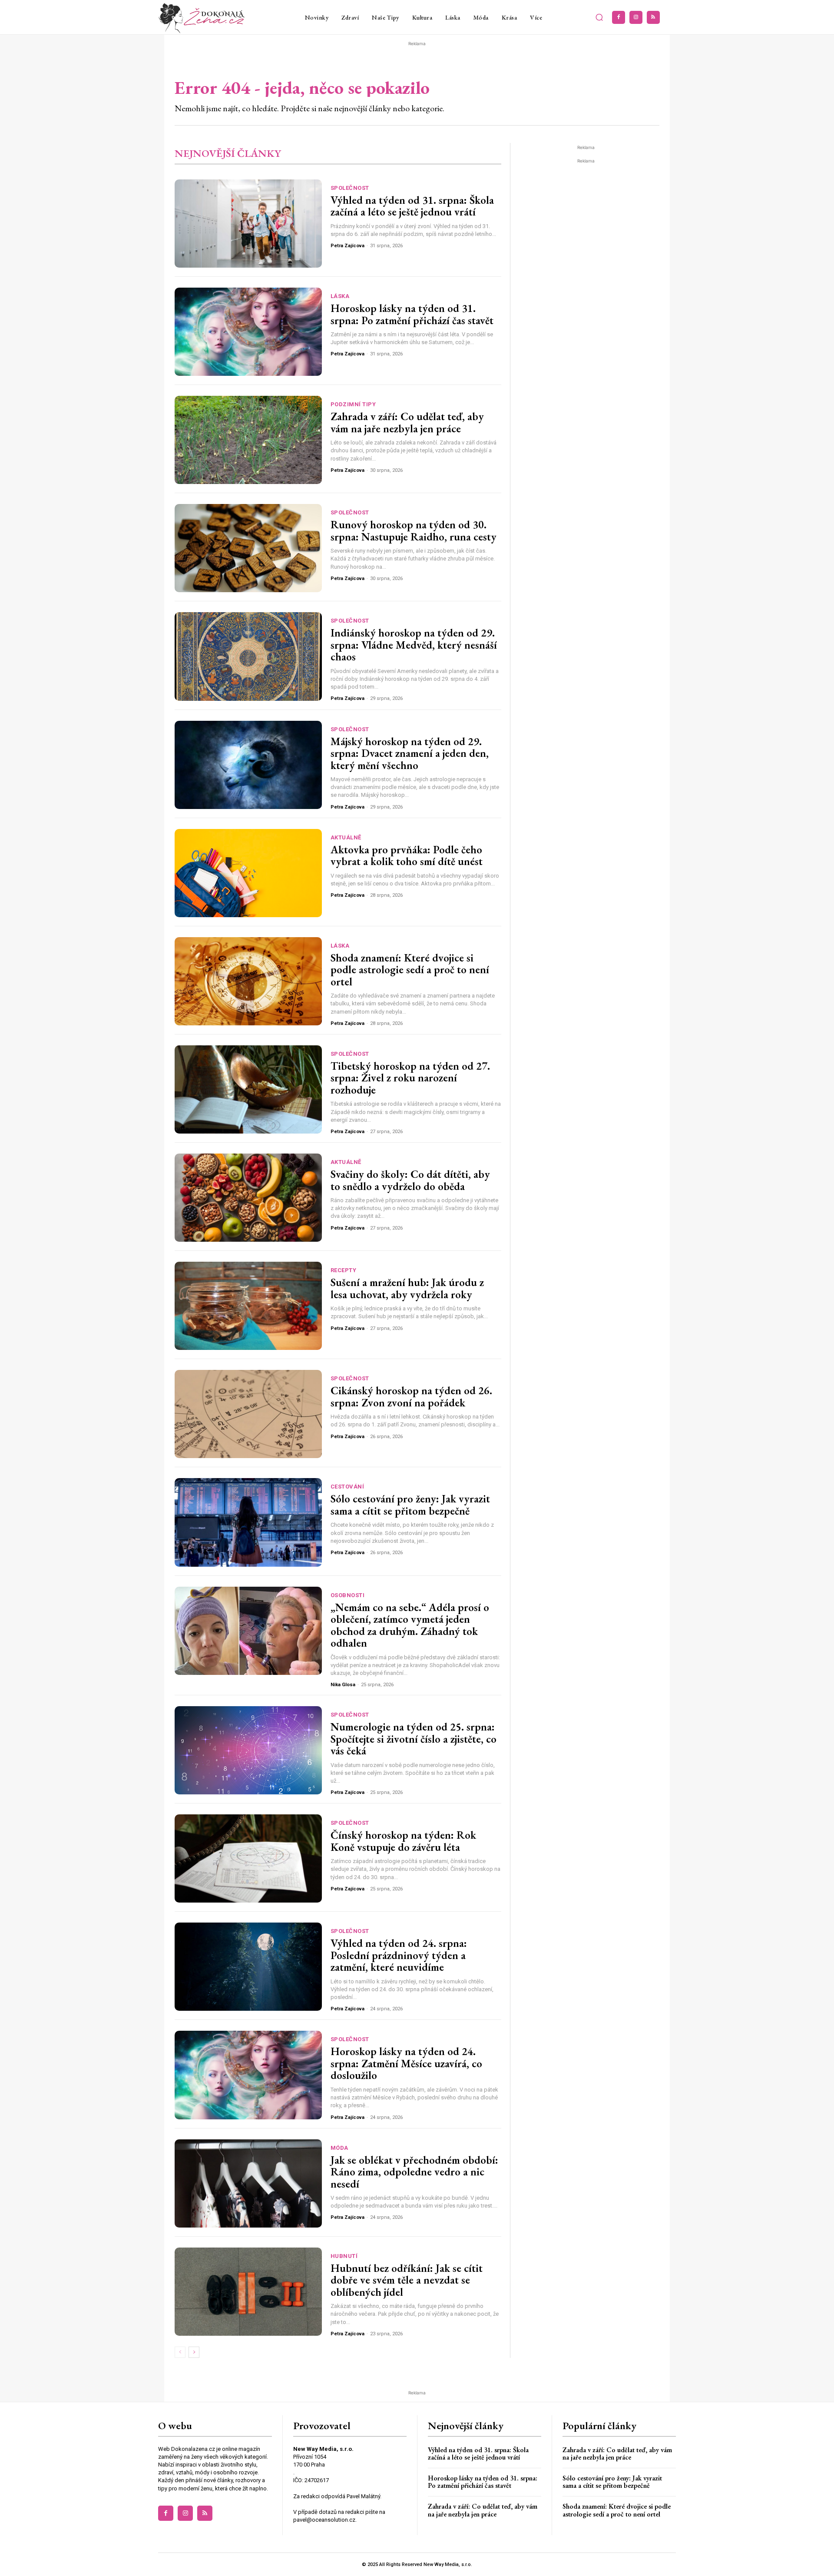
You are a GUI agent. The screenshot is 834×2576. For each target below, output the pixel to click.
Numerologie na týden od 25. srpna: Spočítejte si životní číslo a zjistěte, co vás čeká (414, 1739)
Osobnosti (348, 1595)
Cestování (347, 1487)
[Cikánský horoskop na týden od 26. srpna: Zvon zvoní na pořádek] (248, 1414)
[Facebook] (619, 17)
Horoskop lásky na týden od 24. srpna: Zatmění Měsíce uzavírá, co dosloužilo (406, 2063)
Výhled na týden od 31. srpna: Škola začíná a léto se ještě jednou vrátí (412, 206)
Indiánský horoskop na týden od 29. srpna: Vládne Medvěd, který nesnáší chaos (414, 645)
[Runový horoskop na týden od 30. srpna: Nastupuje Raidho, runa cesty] (248, 548)
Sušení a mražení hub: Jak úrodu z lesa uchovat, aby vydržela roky (407, 1288)
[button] (599, 17)
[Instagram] (636, 17)
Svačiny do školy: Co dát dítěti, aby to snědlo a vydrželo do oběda (410, 1180)
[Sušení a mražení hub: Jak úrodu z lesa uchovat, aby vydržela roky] (248, 1306)
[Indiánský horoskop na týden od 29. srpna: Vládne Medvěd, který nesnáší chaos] (248, 656)
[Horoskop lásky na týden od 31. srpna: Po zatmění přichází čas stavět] (248, 332)
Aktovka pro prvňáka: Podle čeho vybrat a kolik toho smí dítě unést (407, 855)
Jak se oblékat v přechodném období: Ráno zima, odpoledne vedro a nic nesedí (414, 2172)
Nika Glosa (343, 1685)
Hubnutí (344, 2256)
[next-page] (194, 2352)
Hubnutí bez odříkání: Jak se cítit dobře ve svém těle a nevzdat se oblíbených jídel (407, 2280)
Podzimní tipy (353, 404)
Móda (339, 2148)
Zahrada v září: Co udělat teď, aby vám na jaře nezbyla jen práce (407, 422)
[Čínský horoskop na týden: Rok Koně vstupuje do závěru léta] (248, 1858)
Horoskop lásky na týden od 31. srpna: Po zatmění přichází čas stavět (412, 314)
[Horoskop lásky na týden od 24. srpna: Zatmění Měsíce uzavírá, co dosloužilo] (248, 2075)
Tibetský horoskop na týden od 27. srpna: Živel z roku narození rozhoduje (410, 1078)
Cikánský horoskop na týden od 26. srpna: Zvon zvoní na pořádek (411, 1396)
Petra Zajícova (347, 246)
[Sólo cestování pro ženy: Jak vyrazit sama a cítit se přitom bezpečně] (248, 1522)
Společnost (350, 188)
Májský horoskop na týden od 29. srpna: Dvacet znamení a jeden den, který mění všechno (410, 753)
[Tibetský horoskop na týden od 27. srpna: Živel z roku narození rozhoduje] (248, 1089)
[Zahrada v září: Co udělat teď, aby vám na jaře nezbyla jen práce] (248, 440)
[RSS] (653, 17)
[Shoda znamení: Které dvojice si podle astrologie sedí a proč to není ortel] (248, 981)
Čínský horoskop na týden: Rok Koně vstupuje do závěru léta (403, 1841)
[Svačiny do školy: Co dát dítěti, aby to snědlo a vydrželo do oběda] (248, 1198)
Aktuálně (346, 837)
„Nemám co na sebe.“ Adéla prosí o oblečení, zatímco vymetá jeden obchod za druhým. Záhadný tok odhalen (410, 1625)
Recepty (344, 1270)
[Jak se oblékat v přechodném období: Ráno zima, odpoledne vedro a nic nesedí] (248, 2183)
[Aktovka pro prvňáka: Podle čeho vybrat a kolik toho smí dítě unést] (248, 873)
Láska (340, 296)
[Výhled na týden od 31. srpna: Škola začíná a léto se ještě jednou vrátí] (248, 224)
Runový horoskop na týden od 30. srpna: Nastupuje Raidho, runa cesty (414, 530)
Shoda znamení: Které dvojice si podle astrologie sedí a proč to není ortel (410, 970)
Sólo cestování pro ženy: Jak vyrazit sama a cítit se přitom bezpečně (410, 1505)
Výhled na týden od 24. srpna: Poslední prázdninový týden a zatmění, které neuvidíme (399, 1955)
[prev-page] (180, 2352)
